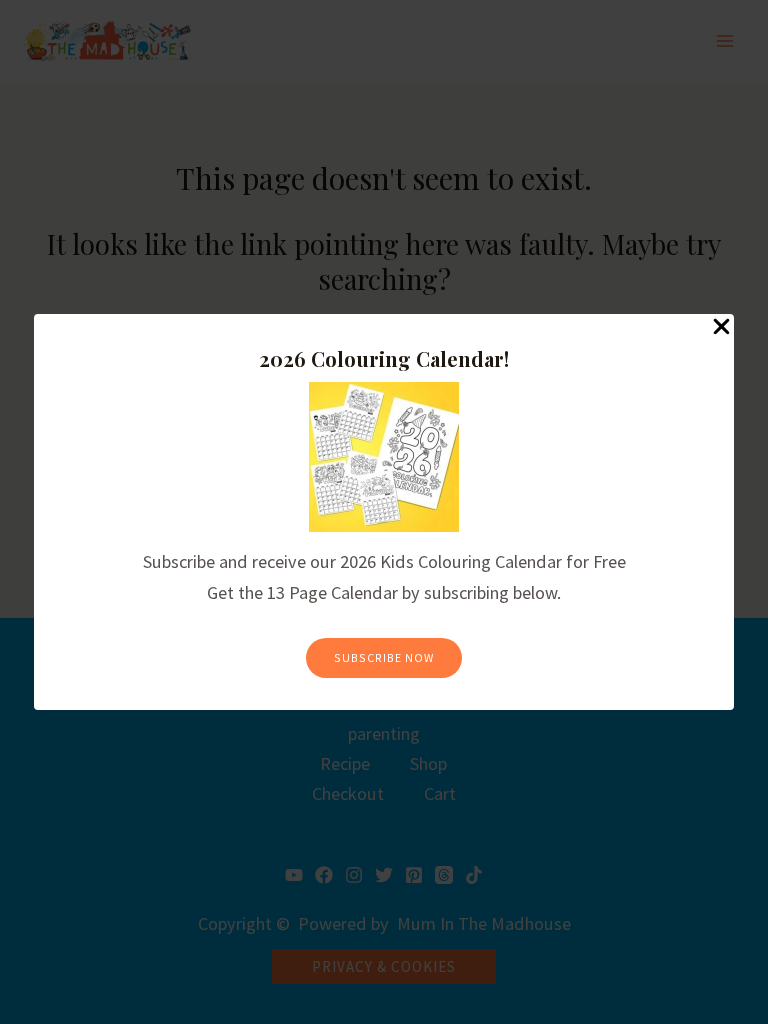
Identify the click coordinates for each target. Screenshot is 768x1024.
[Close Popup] (721, 327)
